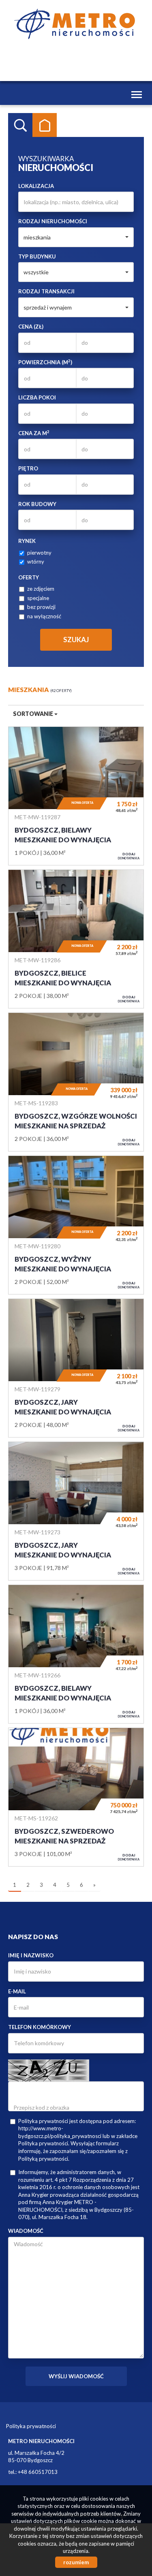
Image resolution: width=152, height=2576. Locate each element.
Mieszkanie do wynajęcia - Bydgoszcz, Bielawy (76, 796)
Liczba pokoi (37, 397)
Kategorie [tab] (45, 125)
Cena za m (34, 433)
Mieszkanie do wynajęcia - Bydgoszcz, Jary (76, 1368)
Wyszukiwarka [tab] (20, 125)
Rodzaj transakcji (46, 291)
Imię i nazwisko (31, 1955)
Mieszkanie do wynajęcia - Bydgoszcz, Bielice (76, 939)
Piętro (28, 468)
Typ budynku (37, 256)
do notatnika (129, 856)
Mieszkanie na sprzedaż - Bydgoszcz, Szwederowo (76, 1797)
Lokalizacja (36, 186)
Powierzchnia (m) (45, 362)
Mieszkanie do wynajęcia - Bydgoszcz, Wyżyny (76, 1225)
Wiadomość (26, 2231)
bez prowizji (41, 607)
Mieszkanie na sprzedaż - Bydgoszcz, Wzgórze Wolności (76, 1082)
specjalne (38, 598)
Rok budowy (37, 504)
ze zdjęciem (41, 589)
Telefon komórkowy (40, 2027)
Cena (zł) (31, 327)
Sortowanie (34, 714)
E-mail (17, 1991)
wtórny (36, 562)
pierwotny (39, 553)
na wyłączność (44, 616)
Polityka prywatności (31, 2426)
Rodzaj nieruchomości (53, 221)
